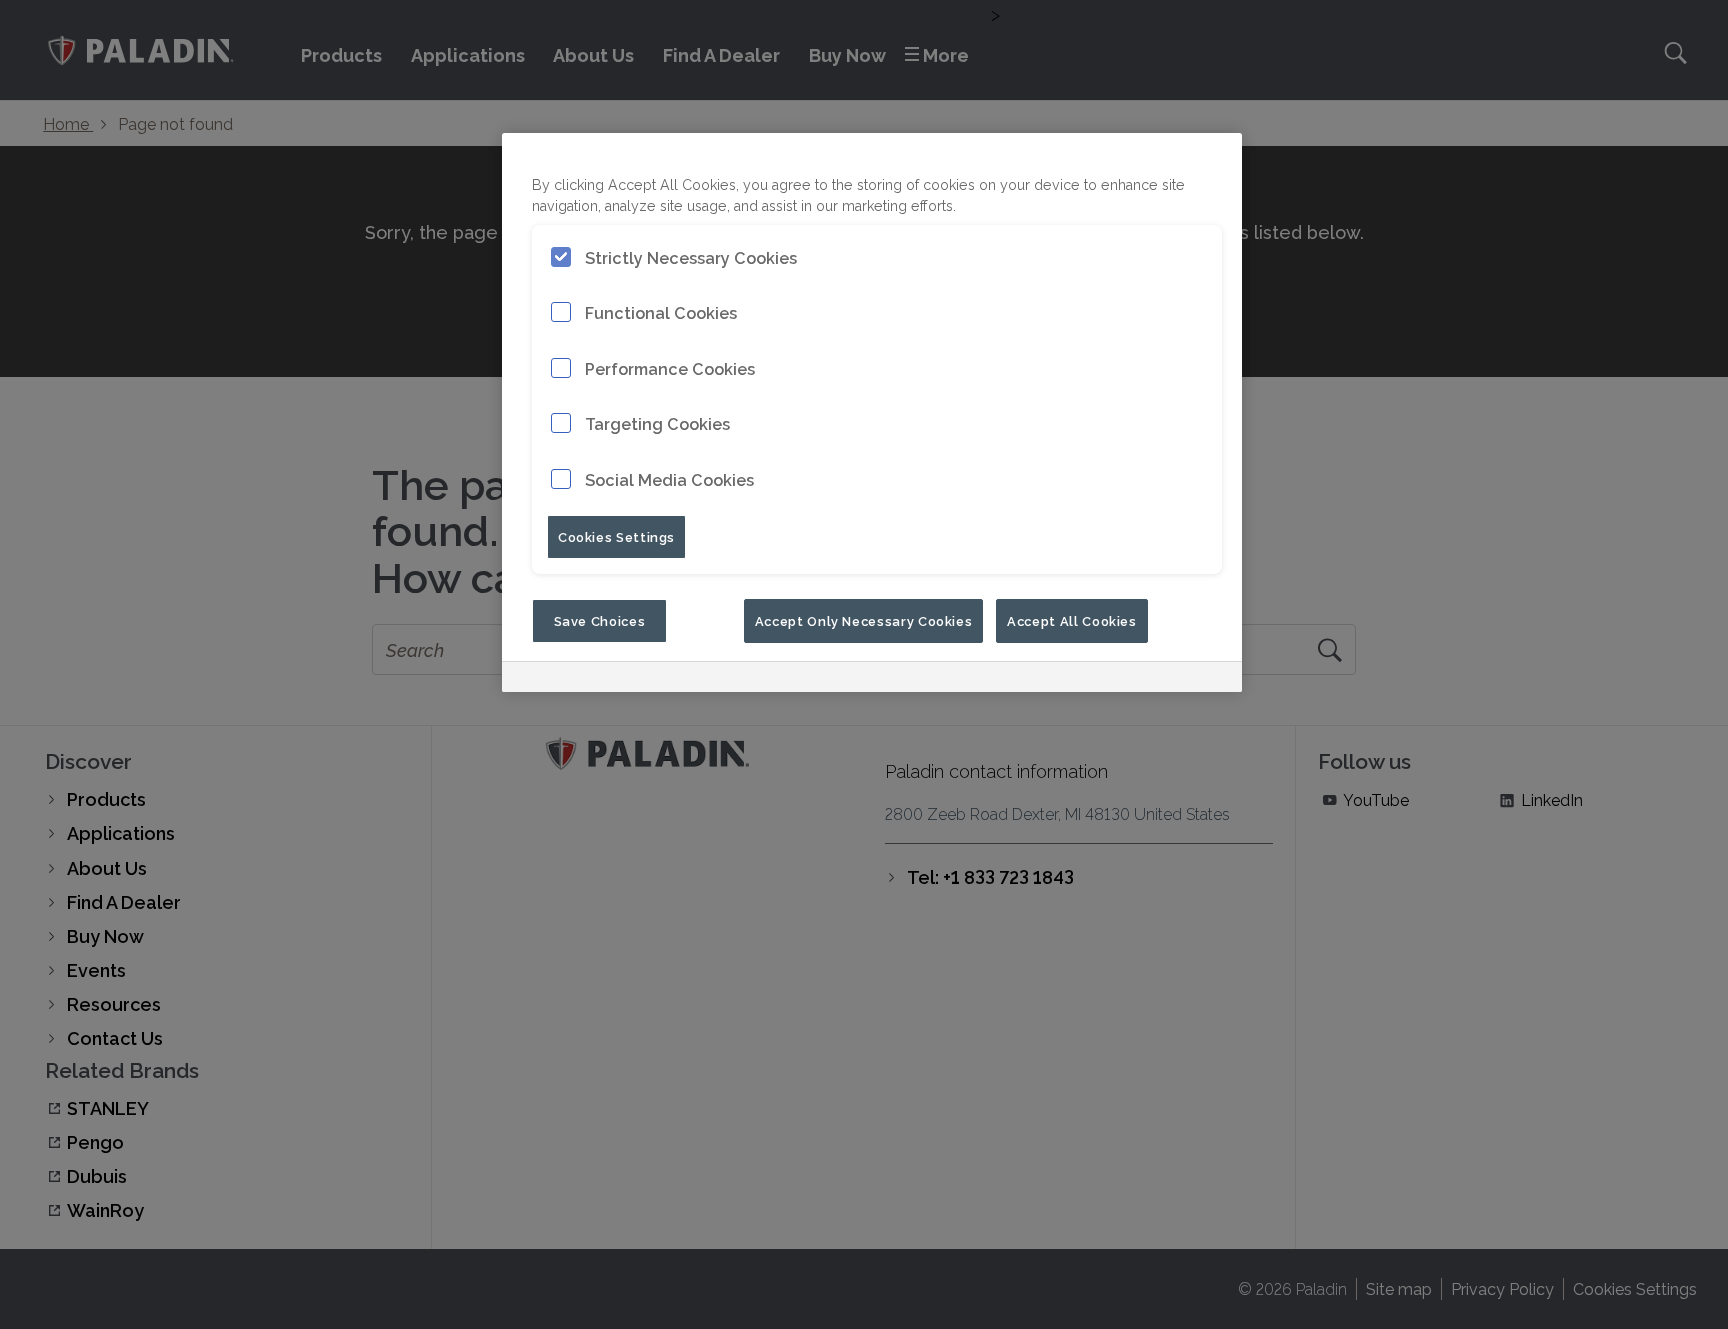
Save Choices (600, 620)
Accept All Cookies (1072, 620)
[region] (872, 412)
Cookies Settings (616, 536)
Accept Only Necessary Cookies (864, 620)
